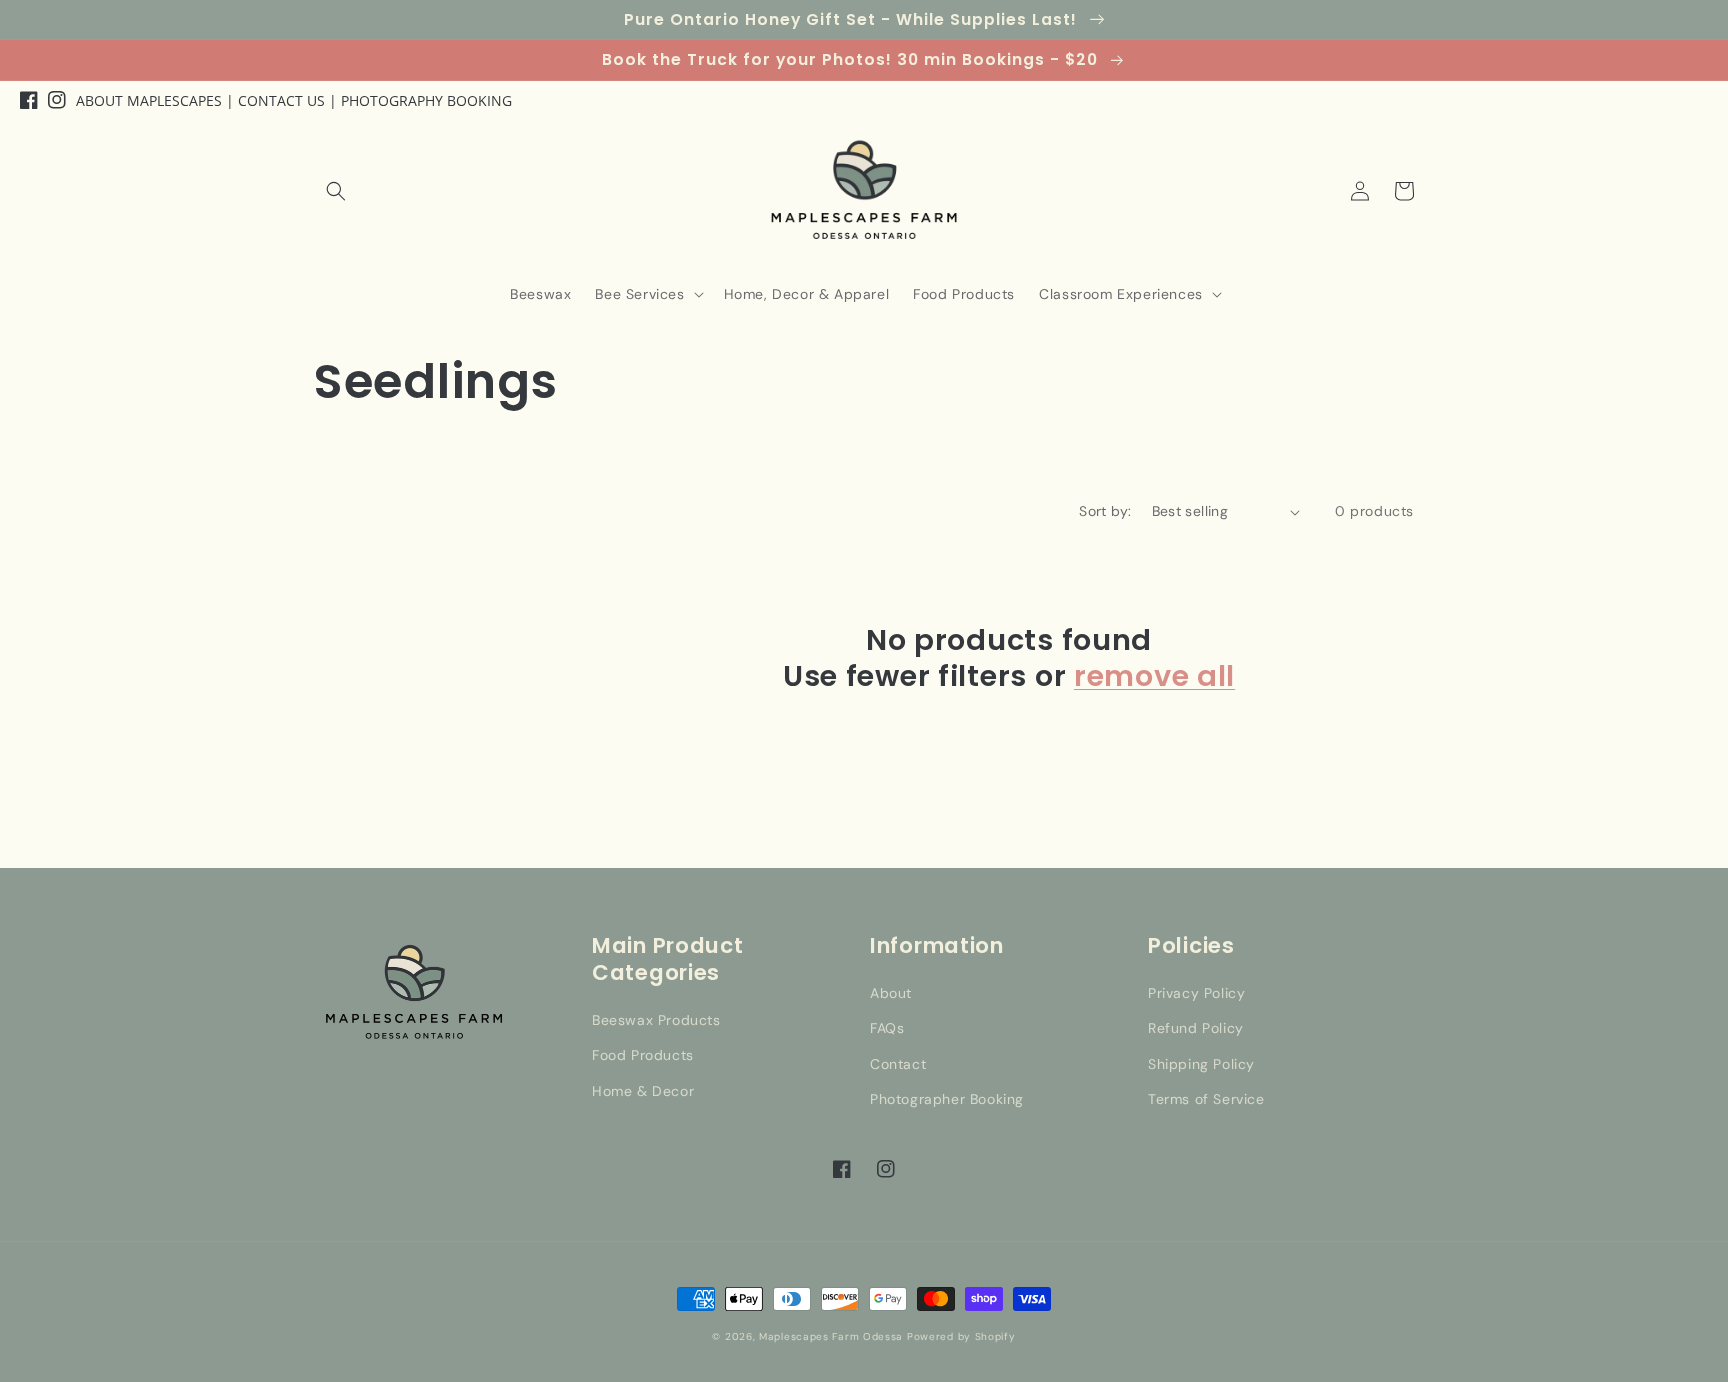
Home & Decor (643, 1091)
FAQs (887, 1028)
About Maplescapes (149, 100)
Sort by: (1105, 511)
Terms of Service (1206, 1099)
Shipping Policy (1201, 1064)
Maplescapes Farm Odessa (831, 1336)
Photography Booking (426, 100)
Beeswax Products (656, 1020)
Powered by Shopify (961, 1336)
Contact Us (281, 100)
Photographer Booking (947, 1099)
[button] (336, 191)
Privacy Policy (1196, 993)
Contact (898, 1064)
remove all (1154, 676)
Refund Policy (1196, 1028)
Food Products (643, 1055)
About (891, 993)
